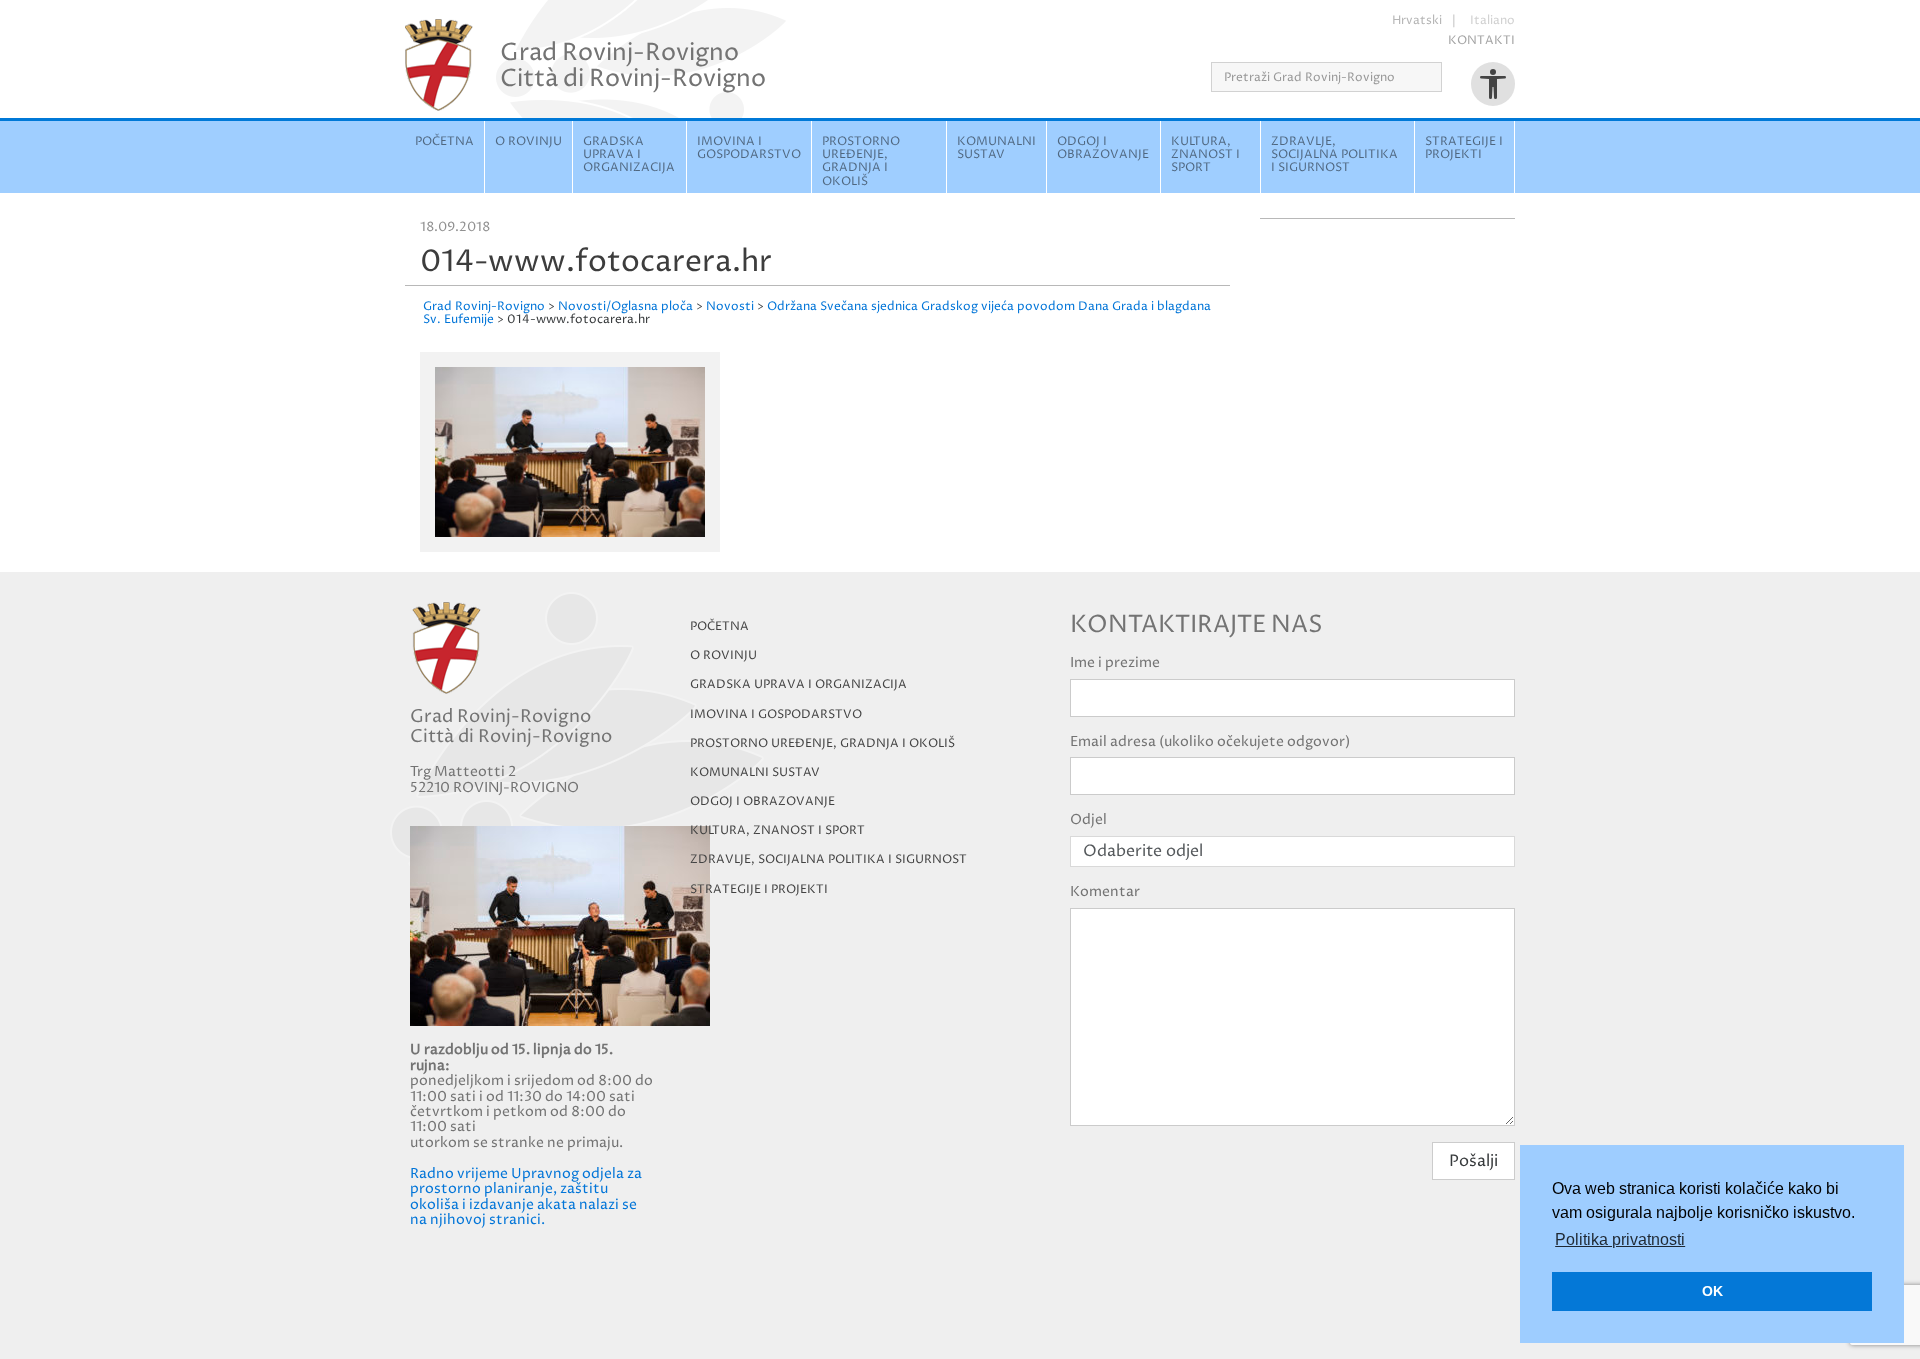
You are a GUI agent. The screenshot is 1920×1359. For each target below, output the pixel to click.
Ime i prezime (1115, 662)
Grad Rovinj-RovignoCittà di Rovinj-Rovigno (633, 65)
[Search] (1448, 77)
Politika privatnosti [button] (1620, 1239)
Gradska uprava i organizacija (629, 154)
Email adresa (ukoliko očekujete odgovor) (1210, 741)
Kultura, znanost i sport (1205, 154)
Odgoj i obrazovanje (1103, 148)
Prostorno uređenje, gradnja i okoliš (861, 161)
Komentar (1105, 891)
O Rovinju (528, 141)
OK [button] (1712, 1291)
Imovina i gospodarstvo (749, 148)
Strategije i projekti (1464, 148)
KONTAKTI (1481, 40)
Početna (444, 141)
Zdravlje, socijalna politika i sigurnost (1334, 154)
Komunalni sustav (996, 148)
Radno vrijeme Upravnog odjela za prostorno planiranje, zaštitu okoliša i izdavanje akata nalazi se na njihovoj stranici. (526, 1196)
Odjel (1088, 819)
